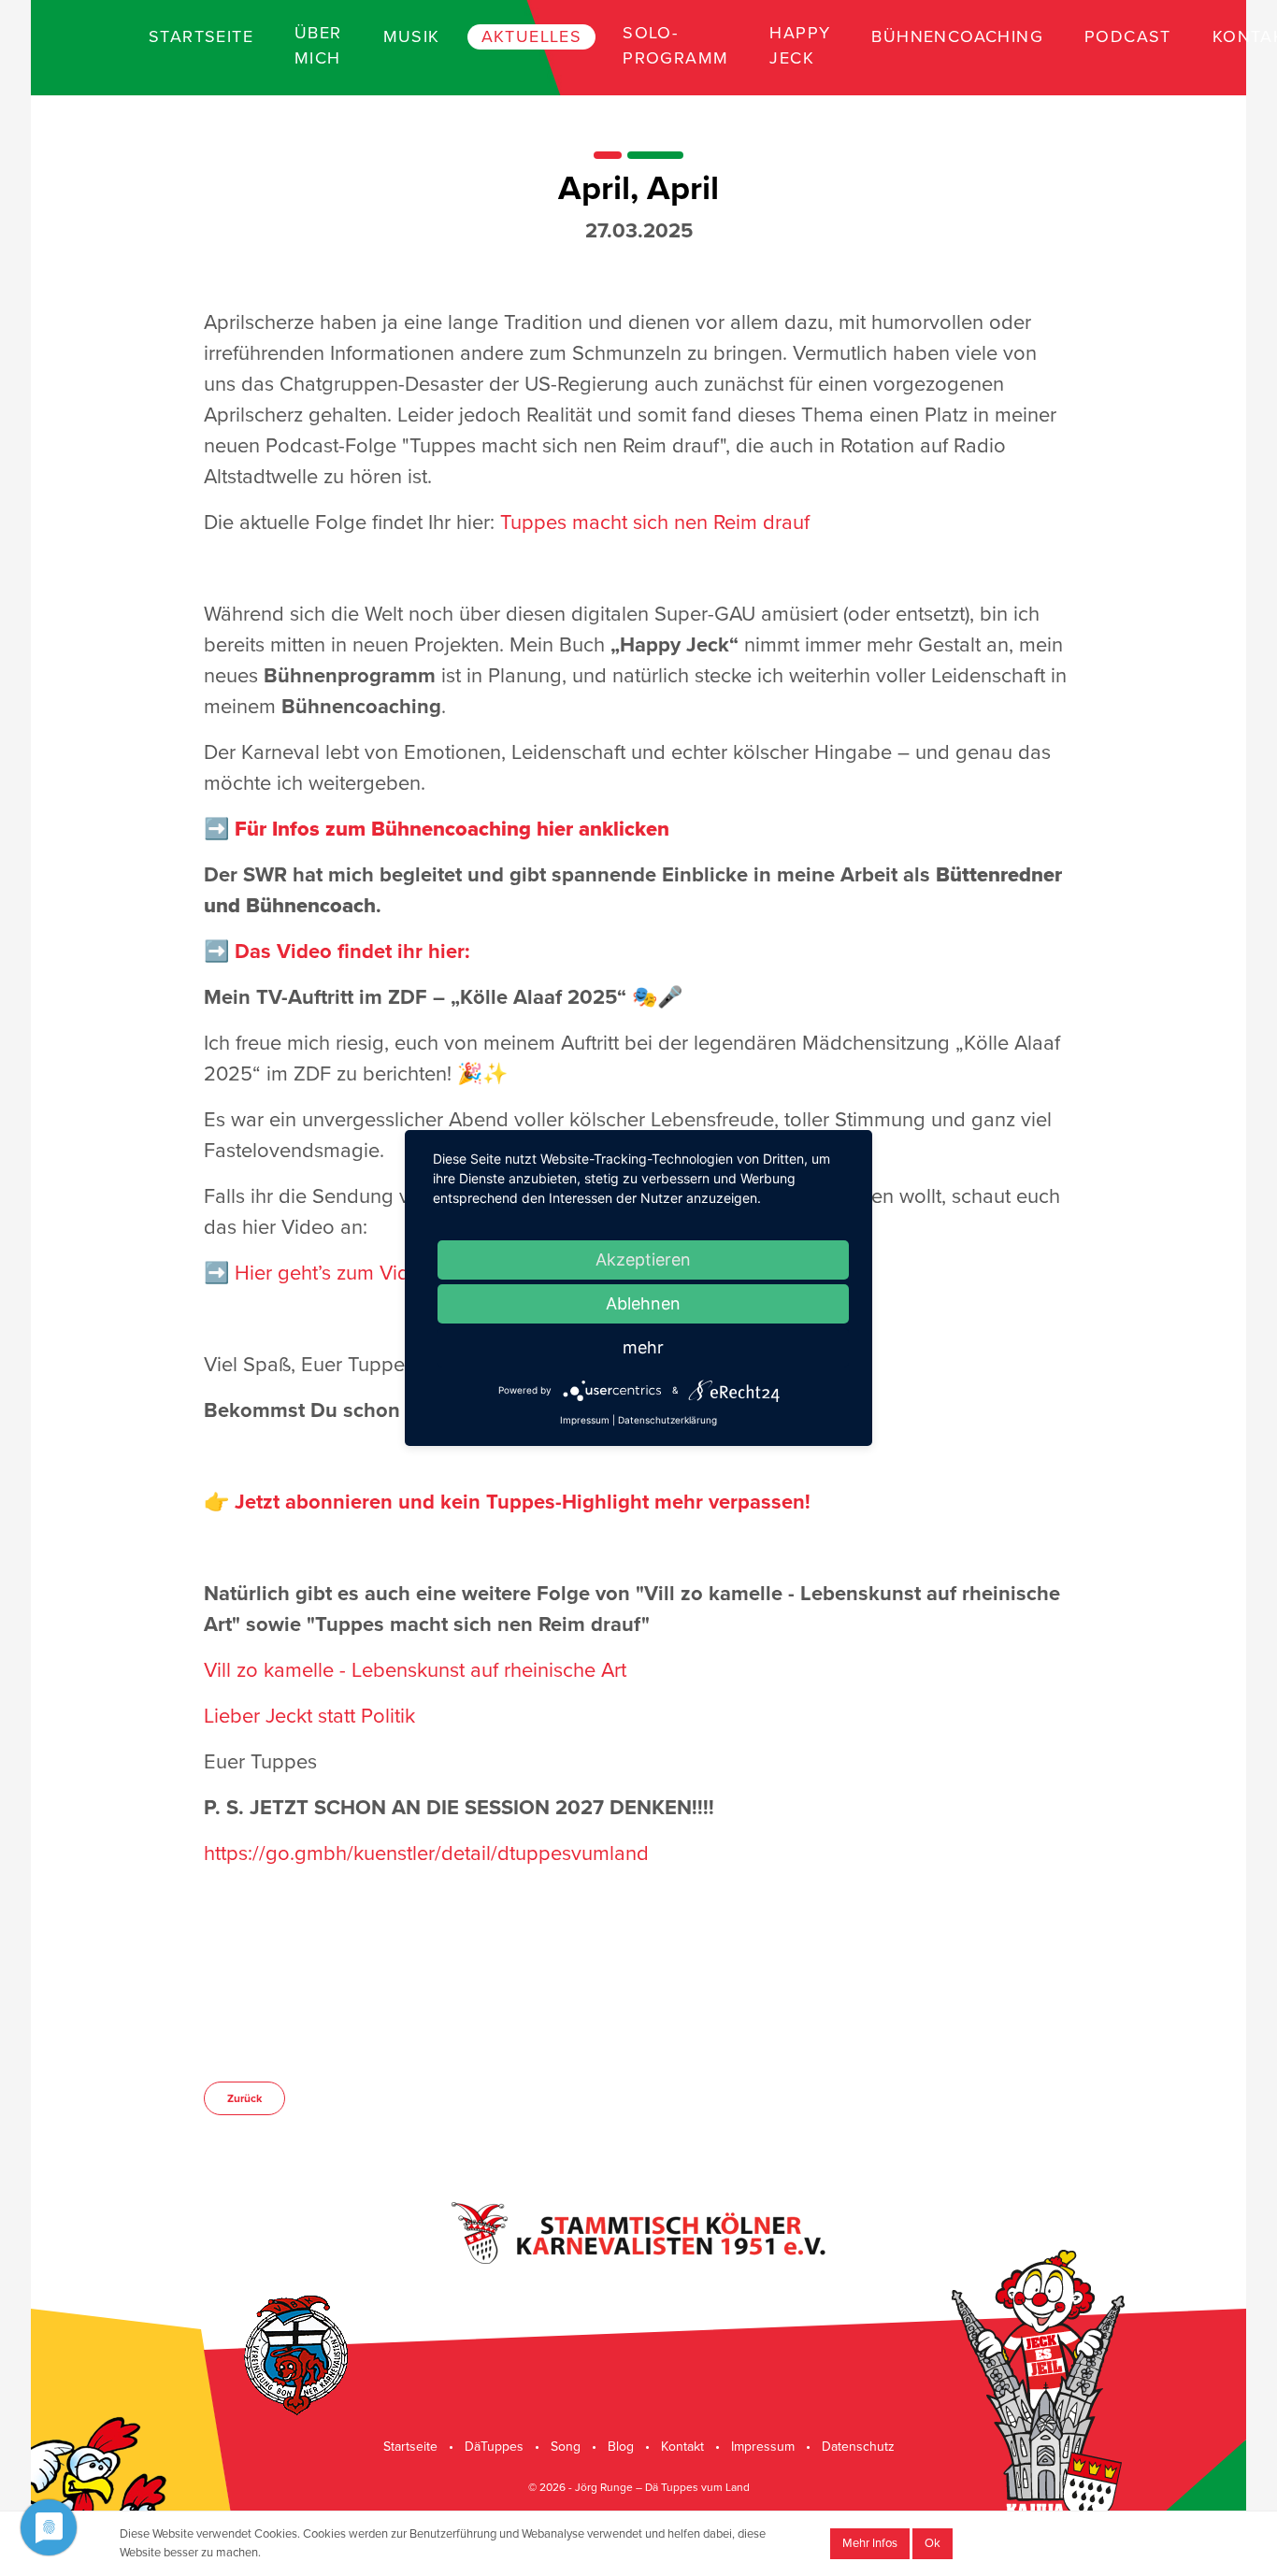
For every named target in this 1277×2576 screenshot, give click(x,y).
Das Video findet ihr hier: (350, 952)
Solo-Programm (675, 45)
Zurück (244, 2098)
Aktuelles (532, 36)
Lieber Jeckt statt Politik (309, 1716)
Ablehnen (643, 1303)
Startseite (201, 36)
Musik (412, 36)
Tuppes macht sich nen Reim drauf (655, 522)
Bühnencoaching (957, 36)
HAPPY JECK (800, 45)
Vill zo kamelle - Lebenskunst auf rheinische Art (415, 1670)
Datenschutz (858, 2447)
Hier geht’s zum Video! (336, 1273)
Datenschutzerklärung (667, 1420)
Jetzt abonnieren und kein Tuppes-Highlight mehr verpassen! (523, 1502)
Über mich (318, 45)
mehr (643, 1347)
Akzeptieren (643, 1259)
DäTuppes (494, 2447)
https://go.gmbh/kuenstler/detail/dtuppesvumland (426, 1853)
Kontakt (682, 2447)
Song (566, 2447)
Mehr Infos (870, 2543)
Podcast (1128, 36)
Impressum (763, 2447)
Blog (621, 2447)
